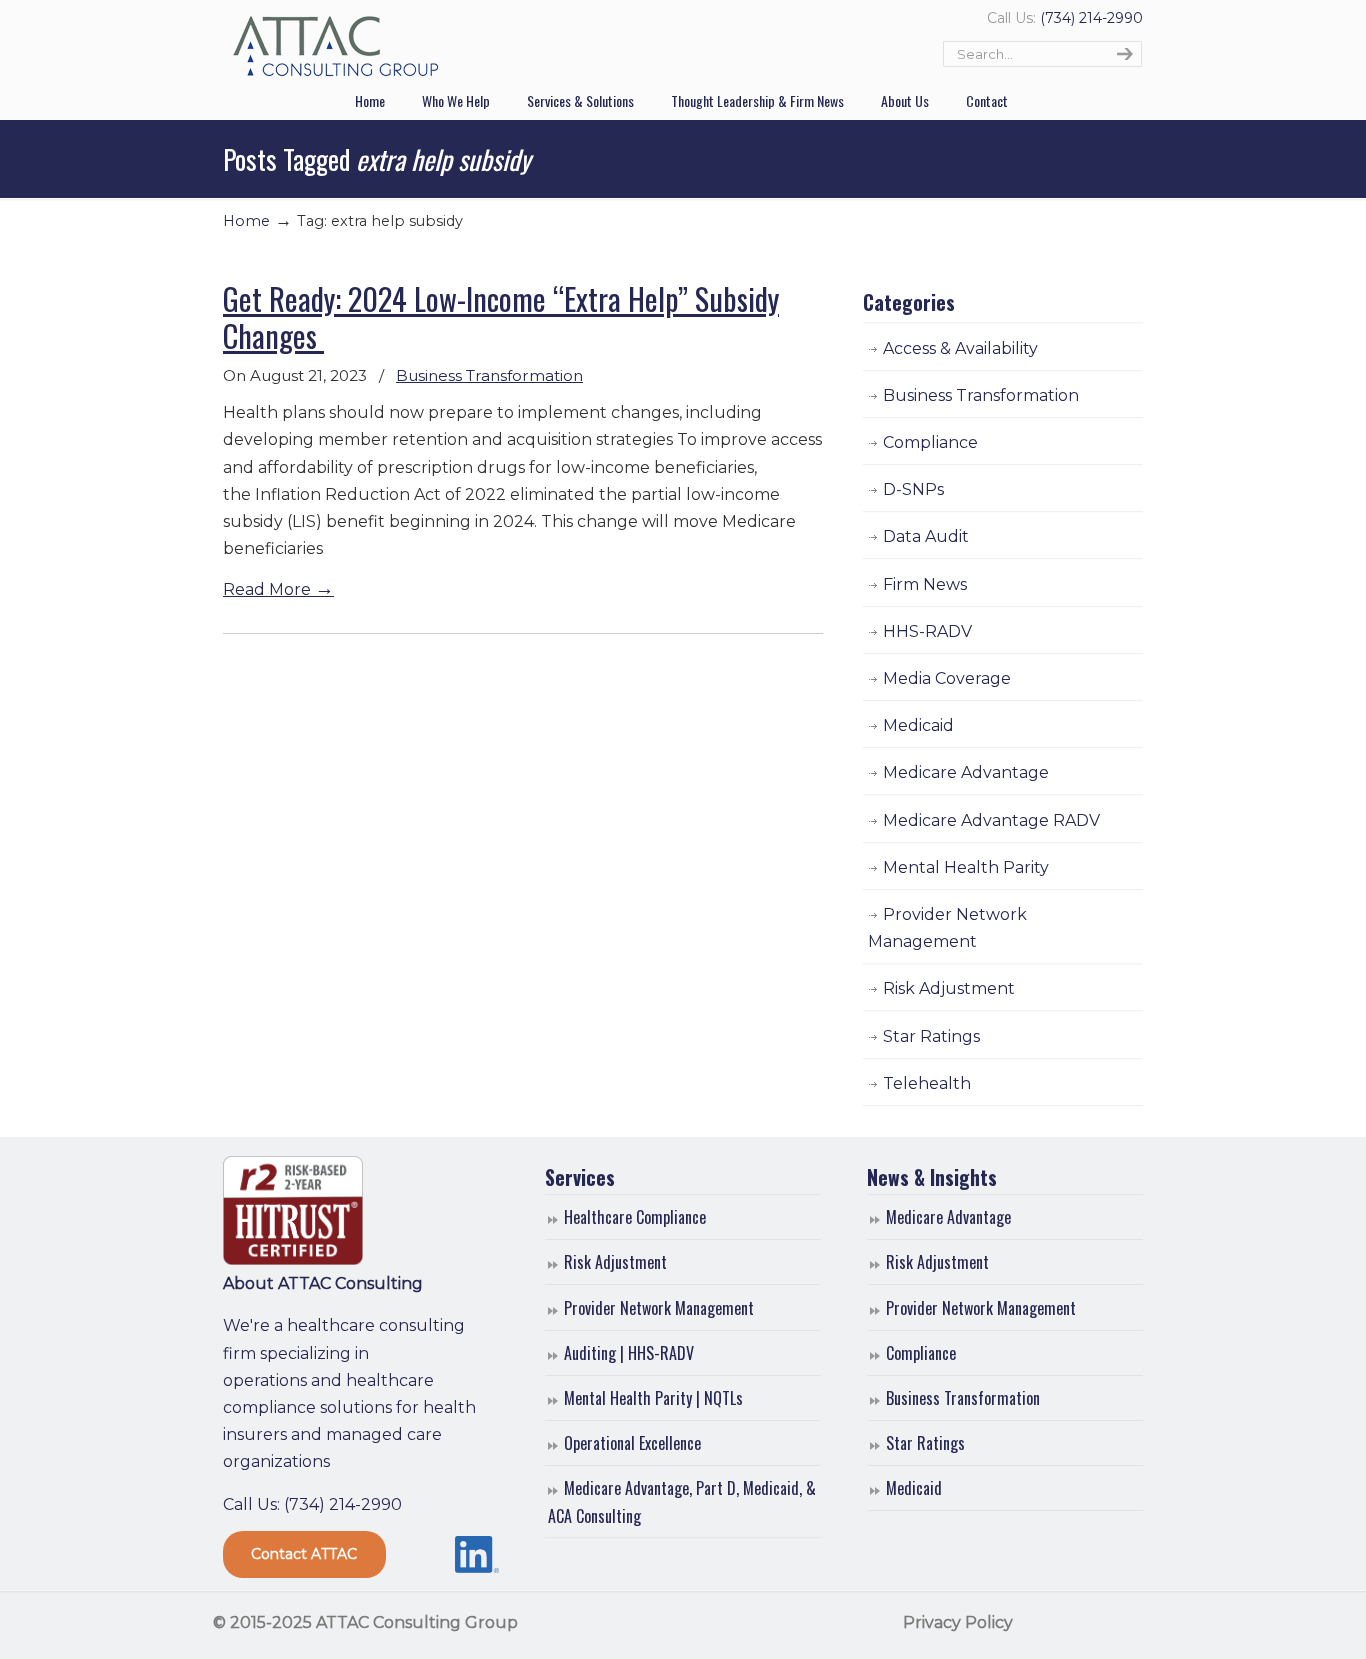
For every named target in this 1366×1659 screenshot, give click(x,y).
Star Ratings (931, 1036)
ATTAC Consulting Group (335, 47)
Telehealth (927, 1083)
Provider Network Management (947, 928)
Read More (278, 589)
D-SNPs (913, 489)
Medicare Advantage (966, 772)
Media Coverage (947, 678)
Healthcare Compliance (635, 1217)
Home (246, 221)
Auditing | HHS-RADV (629, 1353)
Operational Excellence (632, 1443)
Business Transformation (489, 375)
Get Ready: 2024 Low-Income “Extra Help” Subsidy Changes (501, 316)
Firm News (925, 584)
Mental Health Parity (966, 867)
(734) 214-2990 (1091, 18)
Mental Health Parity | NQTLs (653, 1398)
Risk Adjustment (949, 988)
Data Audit (926, 536)
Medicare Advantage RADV (991, 820)
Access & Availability (960, 348)
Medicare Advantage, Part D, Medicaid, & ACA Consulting (682, 1501)
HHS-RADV (927, 631)
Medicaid (918, 725)
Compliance (930, 442)
